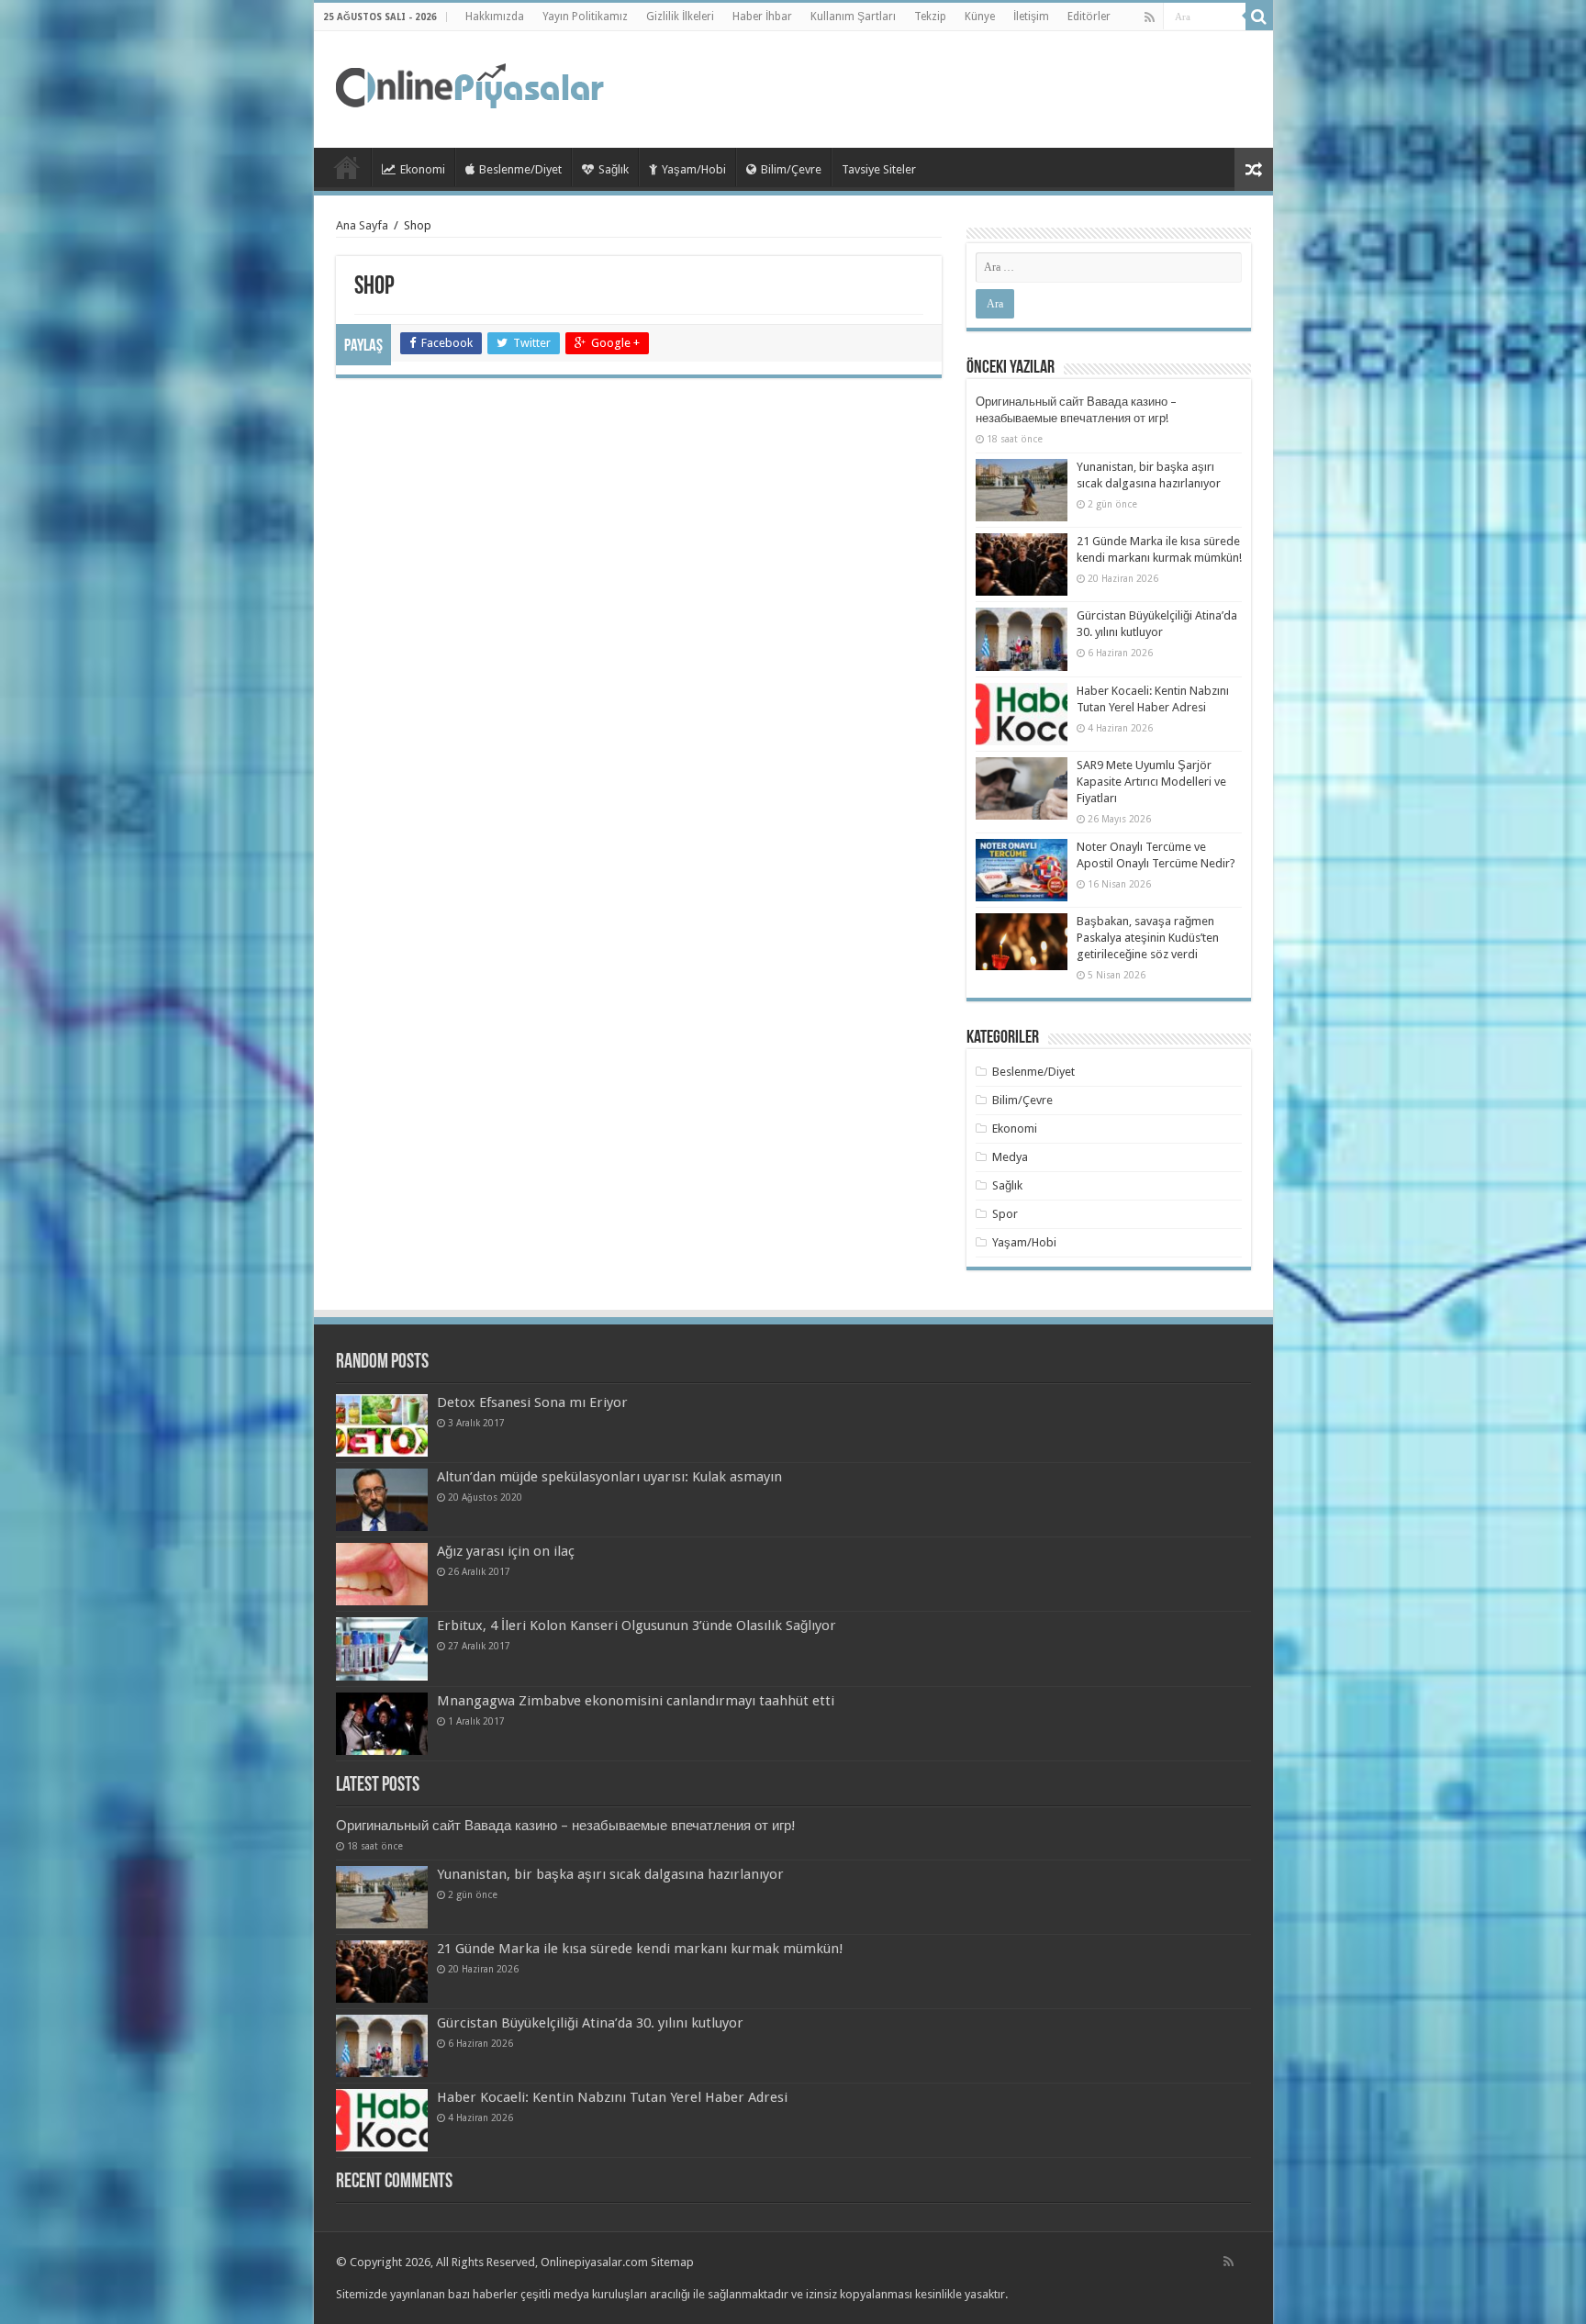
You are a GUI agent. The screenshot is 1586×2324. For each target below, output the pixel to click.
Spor (1005, 1214)
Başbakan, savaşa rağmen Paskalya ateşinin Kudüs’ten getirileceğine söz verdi (1148, 938)
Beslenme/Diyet (520, 169)
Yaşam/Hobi (694, 169)
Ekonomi (423, 169)
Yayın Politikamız (585, 17)
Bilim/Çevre (791, 169)
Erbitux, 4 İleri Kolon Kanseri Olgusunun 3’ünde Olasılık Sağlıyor (637, 1626)
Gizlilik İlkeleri (680, 17)
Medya (1010, 1157)
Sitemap (672, 2262)
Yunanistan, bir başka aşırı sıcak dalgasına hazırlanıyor (610, 1874)
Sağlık (614, 169)
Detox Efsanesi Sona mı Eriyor (532, 1402)
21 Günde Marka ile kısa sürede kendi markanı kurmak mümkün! (640, 1949)
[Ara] (1259, 17)
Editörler (1089, 17)
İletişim (1031, 17)
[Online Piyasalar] (473, 86)
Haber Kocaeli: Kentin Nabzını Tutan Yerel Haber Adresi (612, 2097)
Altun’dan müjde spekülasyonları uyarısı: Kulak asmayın (609, 1477)
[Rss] (1150, 17)
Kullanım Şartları (853, 17)
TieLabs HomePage (347, 167)
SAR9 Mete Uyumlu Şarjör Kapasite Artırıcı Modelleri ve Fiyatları (1151, 782)
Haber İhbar (762, 17)
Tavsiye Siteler (879, 169)
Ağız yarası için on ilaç (506, 1551)
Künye (980, 17)
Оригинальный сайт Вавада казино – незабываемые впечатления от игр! (566, 1826)
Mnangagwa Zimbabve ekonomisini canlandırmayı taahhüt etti (636, 1701)
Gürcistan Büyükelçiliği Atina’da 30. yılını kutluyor (590, 2023)
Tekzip (930, 17)
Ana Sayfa (362, 225)
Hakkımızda (495, 17)
